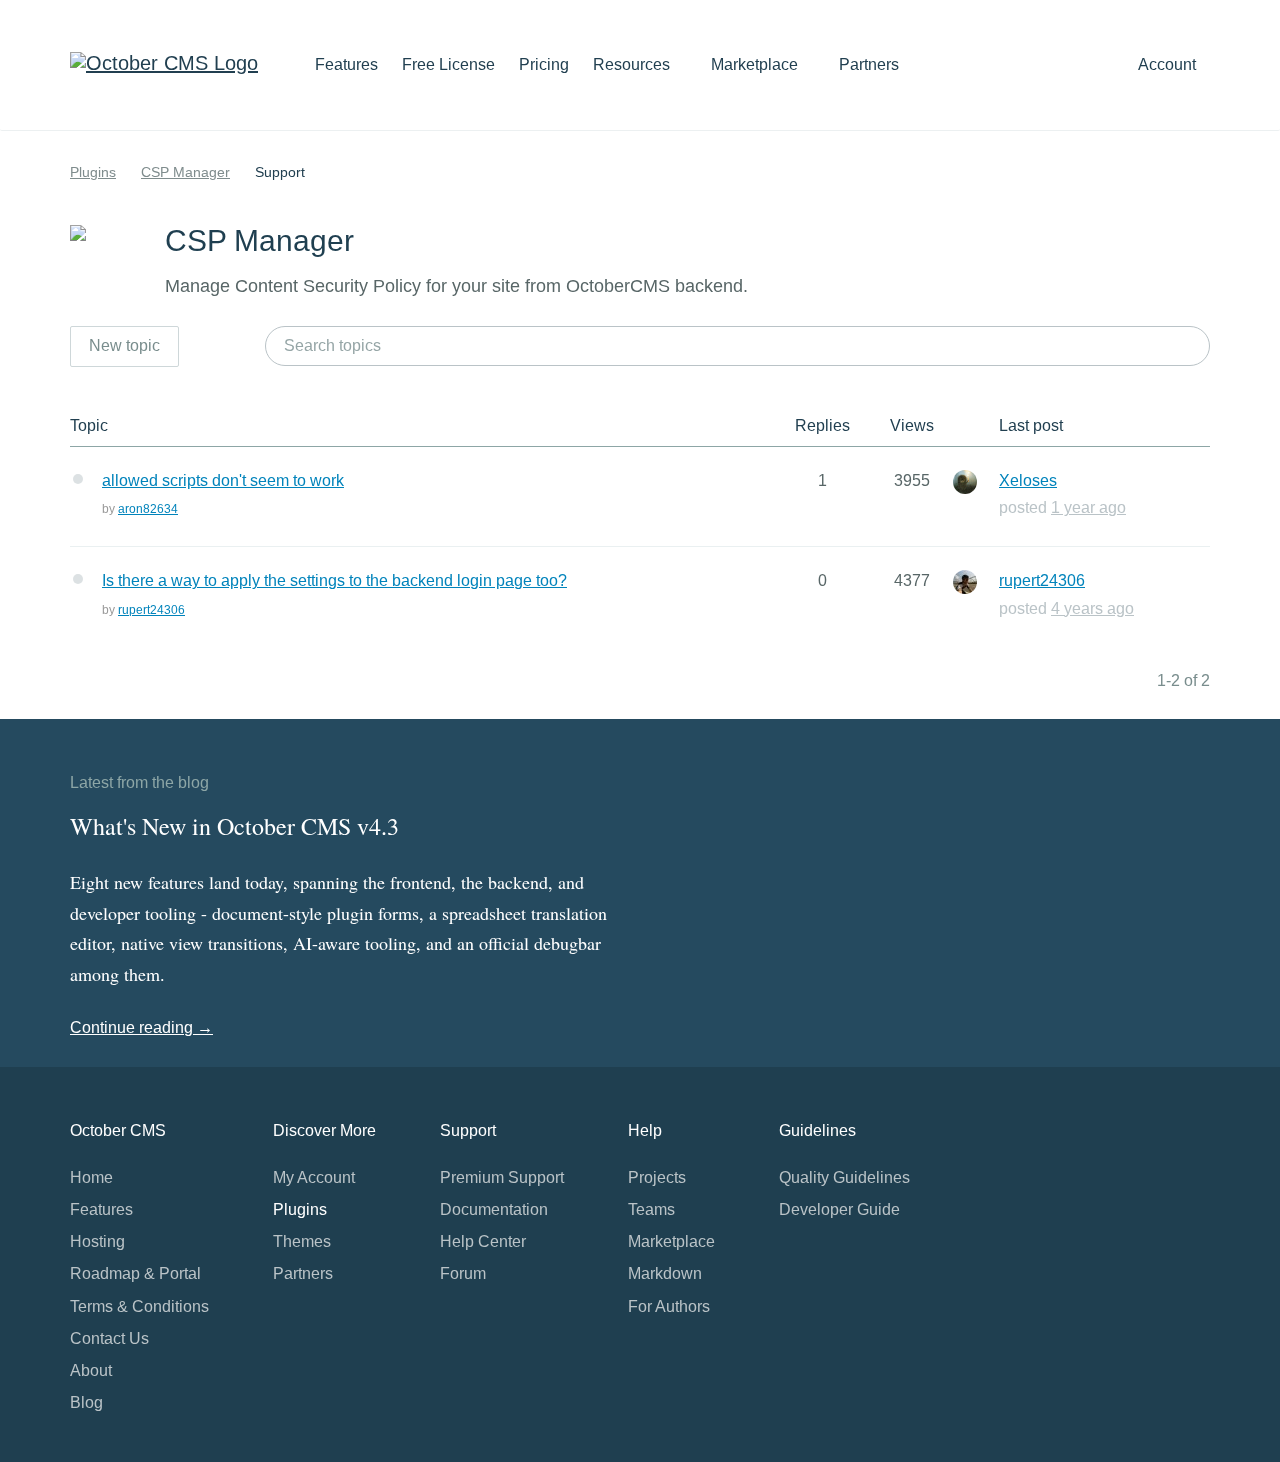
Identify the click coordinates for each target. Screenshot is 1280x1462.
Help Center (483, 1241)
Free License (448, 64)
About (91, 1370)
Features (346, 64)
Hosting (97, 1241)
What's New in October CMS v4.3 (234, 826)
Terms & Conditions (139, 1306)
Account (1169, 64)
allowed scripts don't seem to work (223, 480)
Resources (633, 64)
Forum (463, 1273)
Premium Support (502, 1177)
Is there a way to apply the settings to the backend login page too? (334, 580)
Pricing (544, 64)
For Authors (669, 1306)
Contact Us (109, 1338)
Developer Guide (839, 1209)
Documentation (494, 1209)
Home (91, 1177)
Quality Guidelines (844, 1177)
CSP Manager (185, 172)
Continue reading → (141, 1027)
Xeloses (1028, 480)
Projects (657, 1177)
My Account (314, 1177)
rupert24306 (151, 610)
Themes (302, 1241)
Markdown (665, 1273)
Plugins (93, 172)
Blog (86, 1402)
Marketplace (756, 64)
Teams (651, 1209)
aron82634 (148, 509)
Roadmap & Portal (135, 1273)
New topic (124, 345)
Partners (869, 64)
